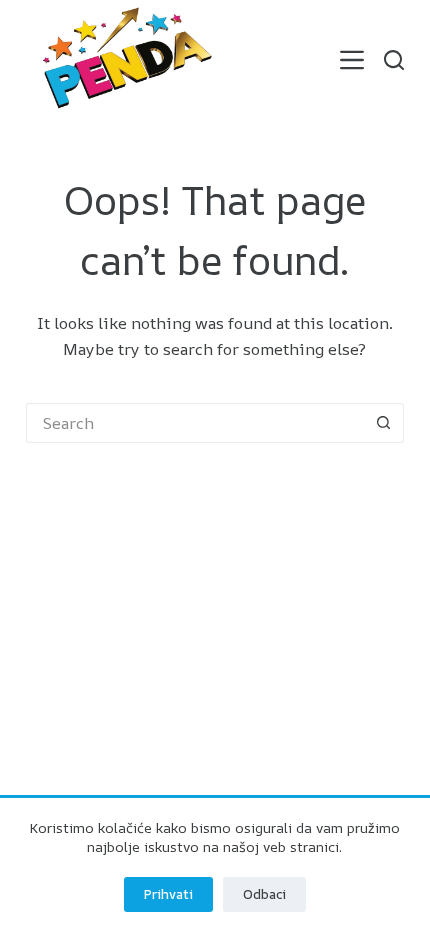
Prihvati (168, 894)
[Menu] (352, 60)
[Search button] (384, 423)
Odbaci (264, 894)
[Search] (394, 60)
